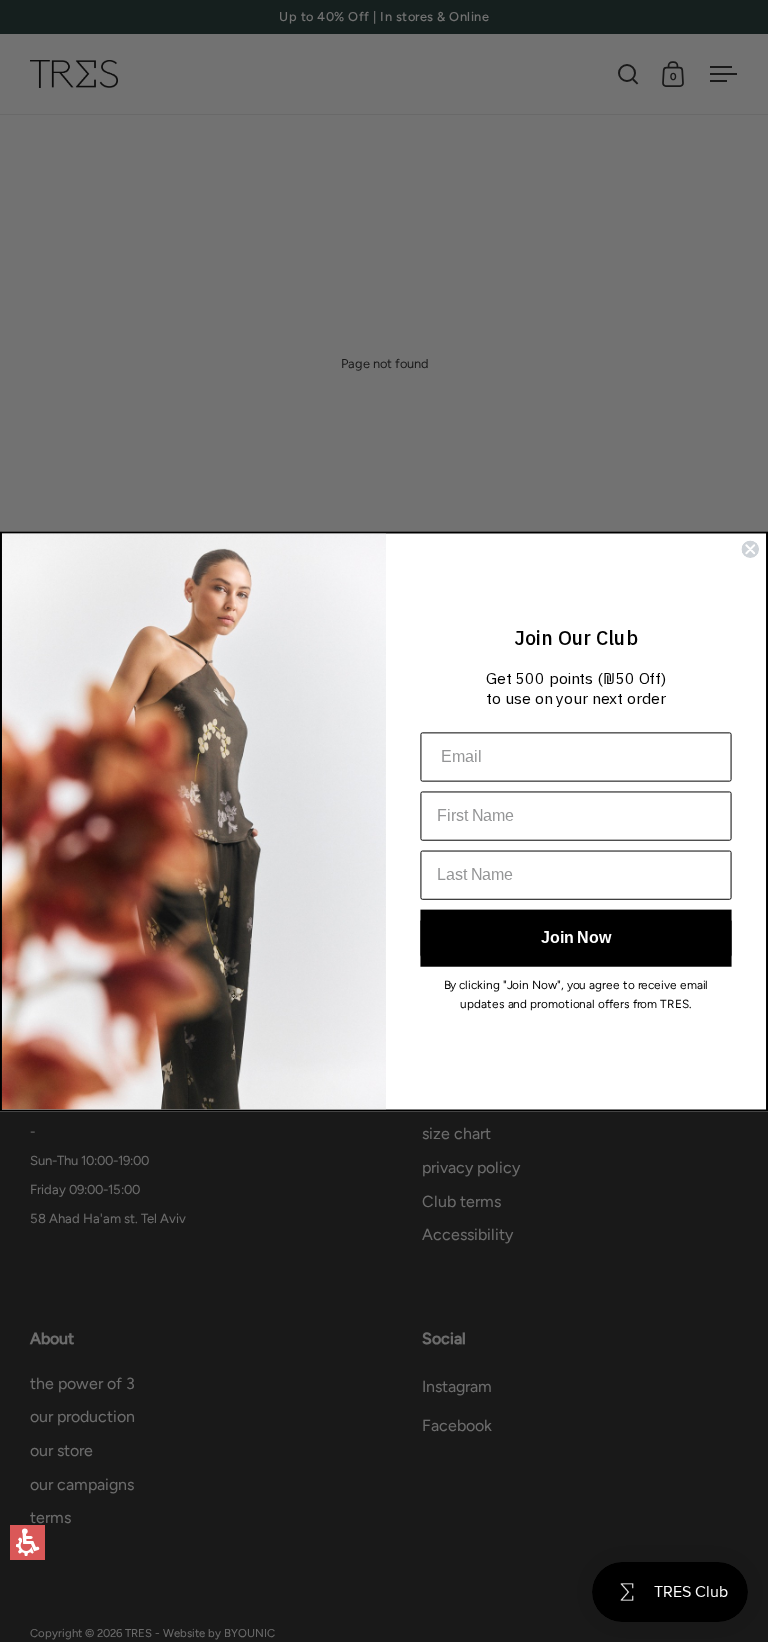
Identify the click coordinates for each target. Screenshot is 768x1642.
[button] (27, 1542)
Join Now (576, 937)
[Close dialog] (750, 549)
